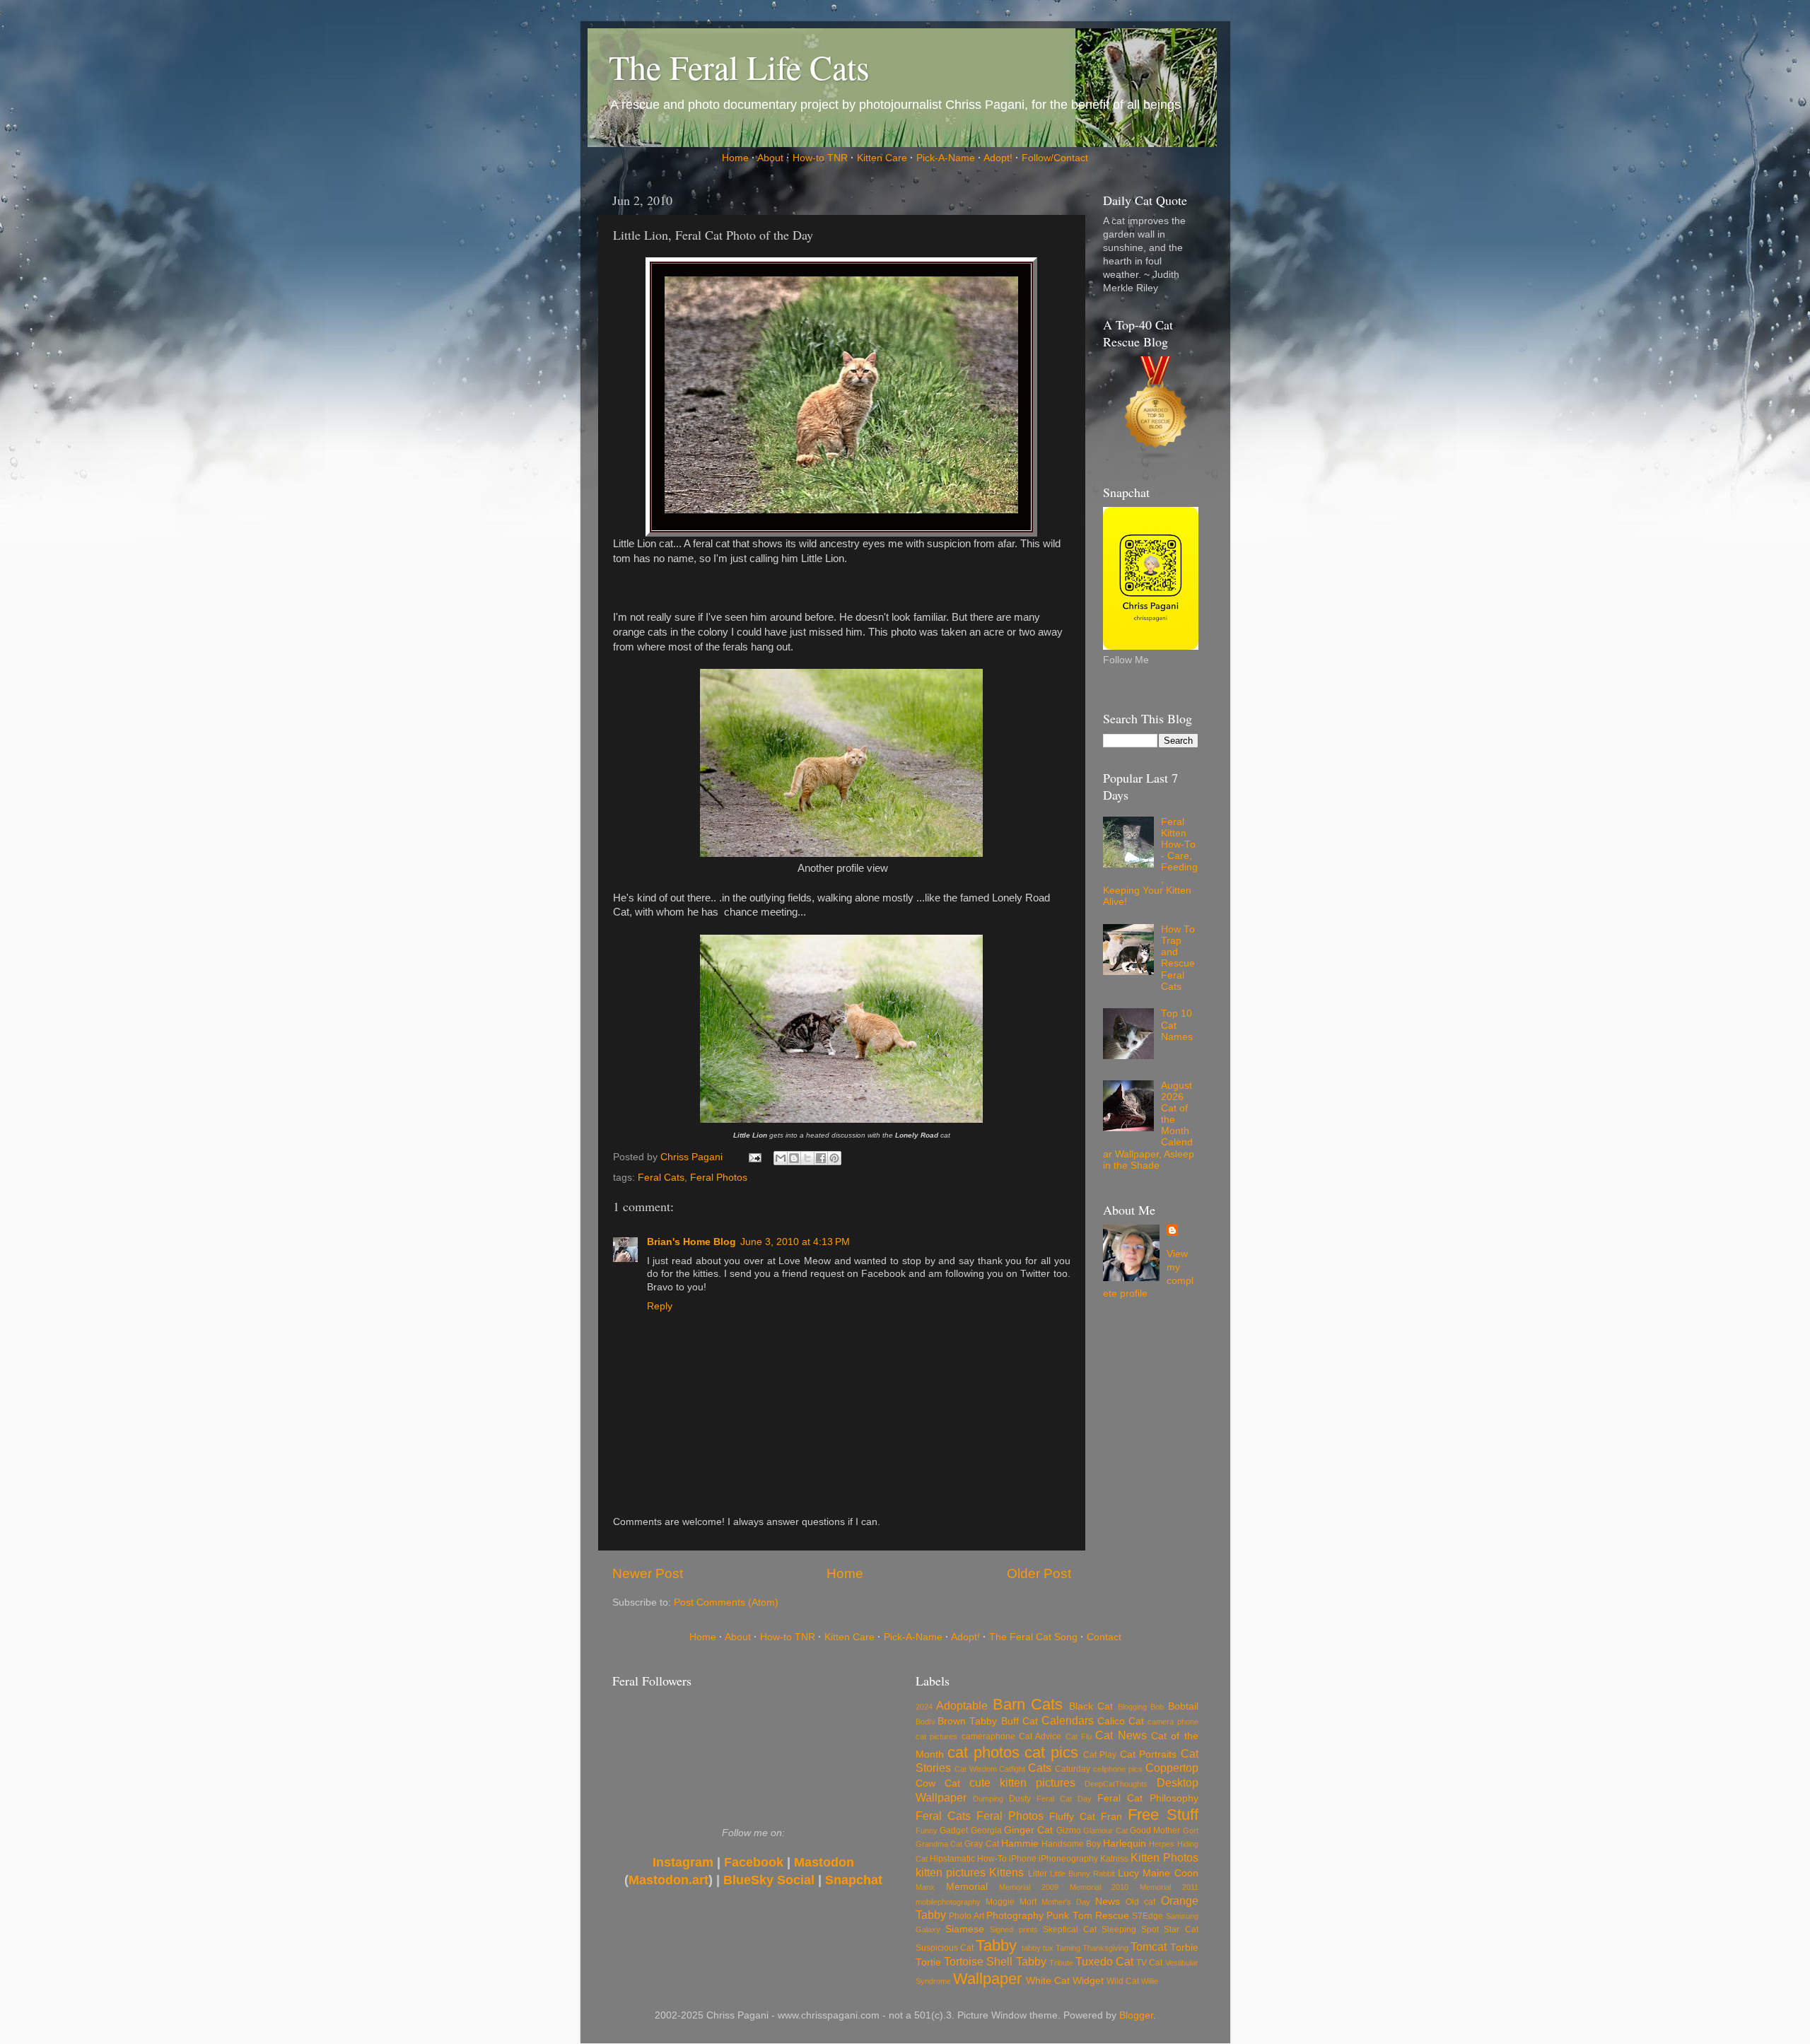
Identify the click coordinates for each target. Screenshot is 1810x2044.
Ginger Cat (1028, 1830)
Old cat (1140, 1902)
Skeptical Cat (1070, 1929)
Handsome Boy (1071, 1844)
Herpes (1162, 1844)
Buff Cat (1020, 1721)
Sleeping (1119, 1929)
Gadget (954, 1830)
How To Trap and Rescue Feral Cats (1178, 958)
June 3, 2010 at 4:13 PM (795, 1242)
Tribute (1061, 1963)
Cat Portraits (1148, 1754)
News (1108, 1902)
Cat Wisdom (976, 1769)
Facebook (754, 1862)
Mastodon (824, 1862)
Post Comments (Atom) (726, 1602)
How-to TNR (820, 158)
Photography (1015, 1916)
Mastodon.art (668, 1880)
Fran (1111, 1817)
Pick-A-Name (946, 158)
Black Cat (1091, 1706)
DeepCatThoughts (1116, 1784)
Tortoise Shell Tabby (995, 1961)
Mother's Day (1066, 1902)
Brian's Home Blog (691, 1242)
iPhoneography (1068, 1859)
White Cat (1048, 1981)
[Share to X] (807, 1158)
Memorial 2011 (1169, 1887)
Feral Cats (661, 1178)
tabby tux (1038, 1948)
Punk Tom (1069, 1916)
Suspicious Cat (945, 1948)
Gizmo (1069, 1830)
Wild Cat (1123, 1981)
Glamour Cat (1105, 1830)
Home (735, 158)
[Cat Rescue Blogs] (1156, 406)
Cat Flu (1079, 1736)
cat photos (983, 1752)
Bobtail (1183, 1706)
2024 (924, 1707)
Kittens (1006, 1872)
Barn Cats (1028, 1704)
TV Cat (1149, 1963)
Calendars (1068, 1720)
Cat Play (1100, 1755)
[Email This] (781, 1158)
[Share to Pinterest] (834, 1158)
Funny (927, 1830)
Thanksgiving (1105, 1948)
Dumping (988, 1799)
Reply (660, 1306)
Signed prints (1014, 1929)
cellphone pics (1118, 1769)
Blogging (1132, 1707)
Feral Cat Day (1064, 1799)
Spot (1150, 1929)
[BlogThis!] (794, 1158)
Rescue (1112, 1916)
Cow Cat (938, 1783)
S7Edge (1148, 1916)
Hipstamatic (952, 1859)
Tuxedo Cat (1104, 1961)
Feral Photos (719, 1178)
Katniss (1114, 1859)
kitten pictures (951, 1872)
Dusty (1020, 1799)
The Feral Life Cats (739, 66)
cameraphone (988, 1736)
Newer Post (648, 1573)
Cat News (1121, 1735)
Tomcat (1149, 1946)
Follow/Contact (1055, 158)
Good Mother (1155, 1830)
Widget (1088, 1981)
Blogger (1136, 2015)
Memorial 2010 (1099, 1887)
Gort (1191, 1830)
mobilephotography (948, 1902)
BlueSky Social (769, 1880)
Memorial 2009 (1029, 1887)
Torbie (1184, 1947)
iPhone (1023, 1859)
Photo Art (966, 1916)
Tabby (996, 1945)
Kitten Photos (1164, 1857)
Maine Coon (1170, 1873)
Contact (1104, 1637)
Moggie (1000, 1902)
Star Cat (1181, 1929)
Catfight (1012, 1769)
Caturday (1073, 1769)
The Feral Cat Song (1033, 1637)
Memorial (967, 1887)
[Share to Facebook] (821, 1158)
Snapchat (854, 1880)
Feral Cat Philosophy (1148, 1798)
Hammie (1020, 1844)
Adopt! (998, 158)
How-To (992, 1859)
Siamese (965, 1929)
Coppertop (1172, 1768)
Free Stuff (1163, 1815)
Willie (1150, 1981)
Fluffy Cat (1072, 1817)
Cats (1040, 1768)
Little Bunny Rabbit (1082, 1874)
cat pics (1051, 1752)
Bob (1157, 1707)
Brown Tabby (967, 1721)
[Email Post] (755, 1157)
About (770, 158)
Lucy (1128, 1873)
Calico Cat (1121, 1721)
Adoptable (962, 1705)
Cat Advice (1040, 1736)
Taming (1068, 1948)
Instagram (683, 1862)
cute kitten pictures (1022, 1782)
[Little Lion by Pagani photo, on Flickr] (841, 510)
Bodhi (925, 1722)
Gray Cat (981, 1844)
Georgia (986, 1830)
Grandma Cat (939, 1844)
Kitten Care (882, 158)
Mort (1028, 1902)
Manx (925, 1887)
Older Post (1039, 1573)
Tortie (928, 1962)
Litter (1038, 1874)
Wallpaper (987, 1979)
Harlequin (1125, 1844)
